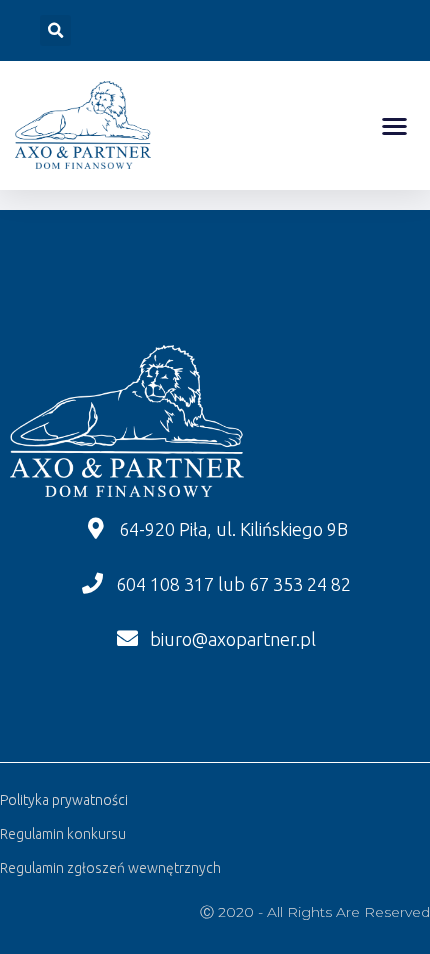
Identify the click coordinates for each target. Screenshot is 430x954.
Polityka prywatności (64, 800)
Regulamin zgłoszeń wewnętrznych (110, 868)
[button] (395, 125)
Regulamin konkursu (63, 834)
